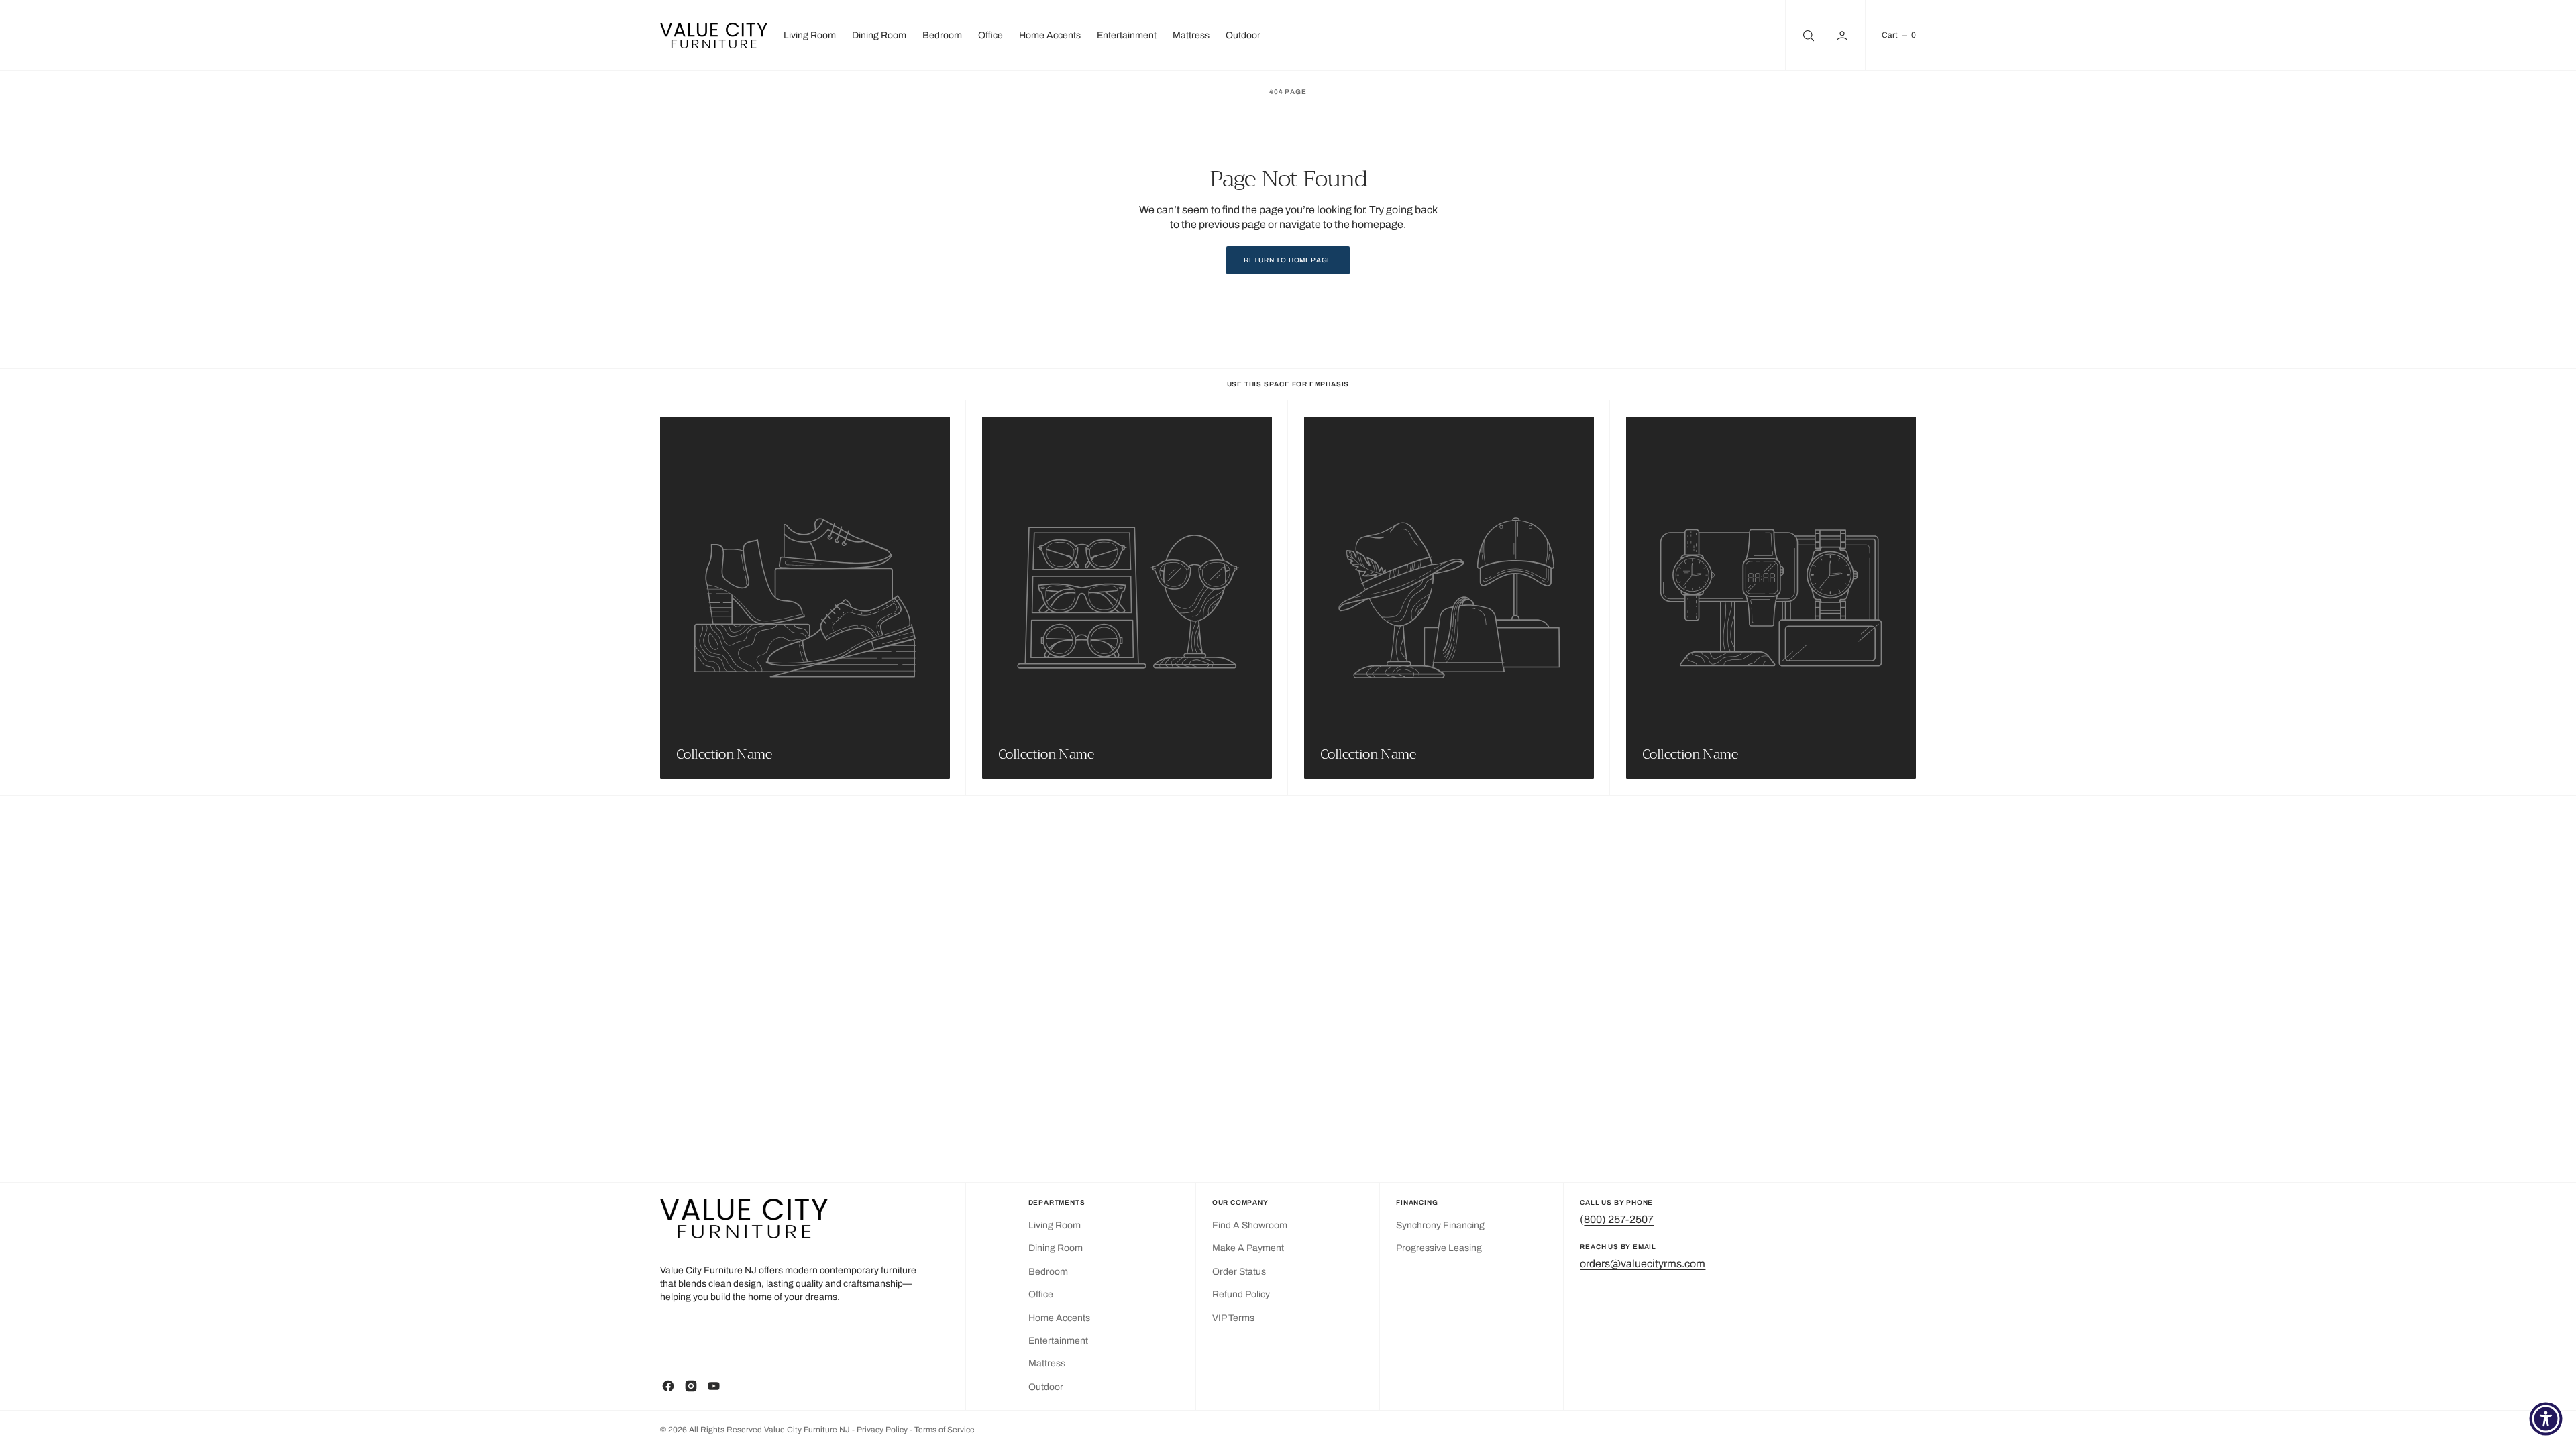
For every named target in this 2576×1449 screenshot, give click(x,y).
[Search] (1807, 35)
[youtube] (714, 1386)
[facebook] (668, 1386)
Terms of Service (945, 1430)
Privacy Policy (883, 1430)
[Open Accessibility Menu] (2546, 1419)
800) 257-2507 (1619, 1219)
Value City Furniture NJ (807, 1430)
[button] (1843, 35)
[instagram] (691, 1386)
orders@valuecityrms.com (1643, 1264)
